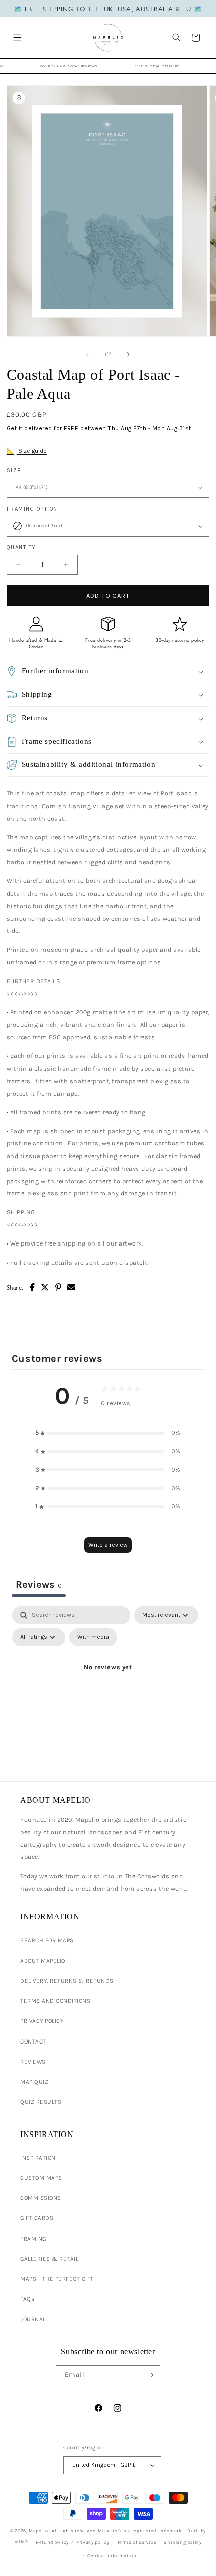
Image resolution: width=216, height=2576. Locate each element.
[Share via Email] (72, 1287)
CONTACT (33, 2041)
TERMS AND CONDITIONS (55, 2001)
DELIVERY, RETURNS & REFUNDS (67, 1981)
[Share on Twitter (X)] (45, 1287)
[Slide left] (87, 354)
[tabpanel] (108, 1691)
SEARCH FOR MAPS (47, 1940)
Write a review (108, 1545)
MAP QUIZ (34, 2082)
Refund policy (52, 2542)
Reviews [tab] (39, 1585)
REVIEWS (33, 2062)
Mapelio (38, 2530)
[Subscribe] (150, 2375)
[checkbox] (93, 1637)
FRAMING (33, 2239)
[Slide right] (129, 354)
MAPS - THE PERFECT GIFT (57, 2279)
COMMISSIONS (41, 2198)
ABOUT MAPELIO (43, 1961)
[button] (17, 37)
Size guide (32, 451)
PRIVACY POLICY (42, 2021)
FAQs (27, 2299)
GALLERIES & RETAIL (49, 2259)
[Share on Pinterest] (59, 1287)
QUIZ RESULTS (41, 2102)
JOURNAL (33, 2319)
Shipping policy (183, 2542)
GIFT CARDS (37, 2218)
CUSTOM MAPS (41, 2178)
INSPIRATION (38, 2158)
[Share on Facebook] (32, 1287)
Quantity (21, 547)
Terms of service (137, 2542)
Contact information (112, 2556)
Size (14, 470)
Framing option (32, 509)
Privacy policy (93, 2542)
